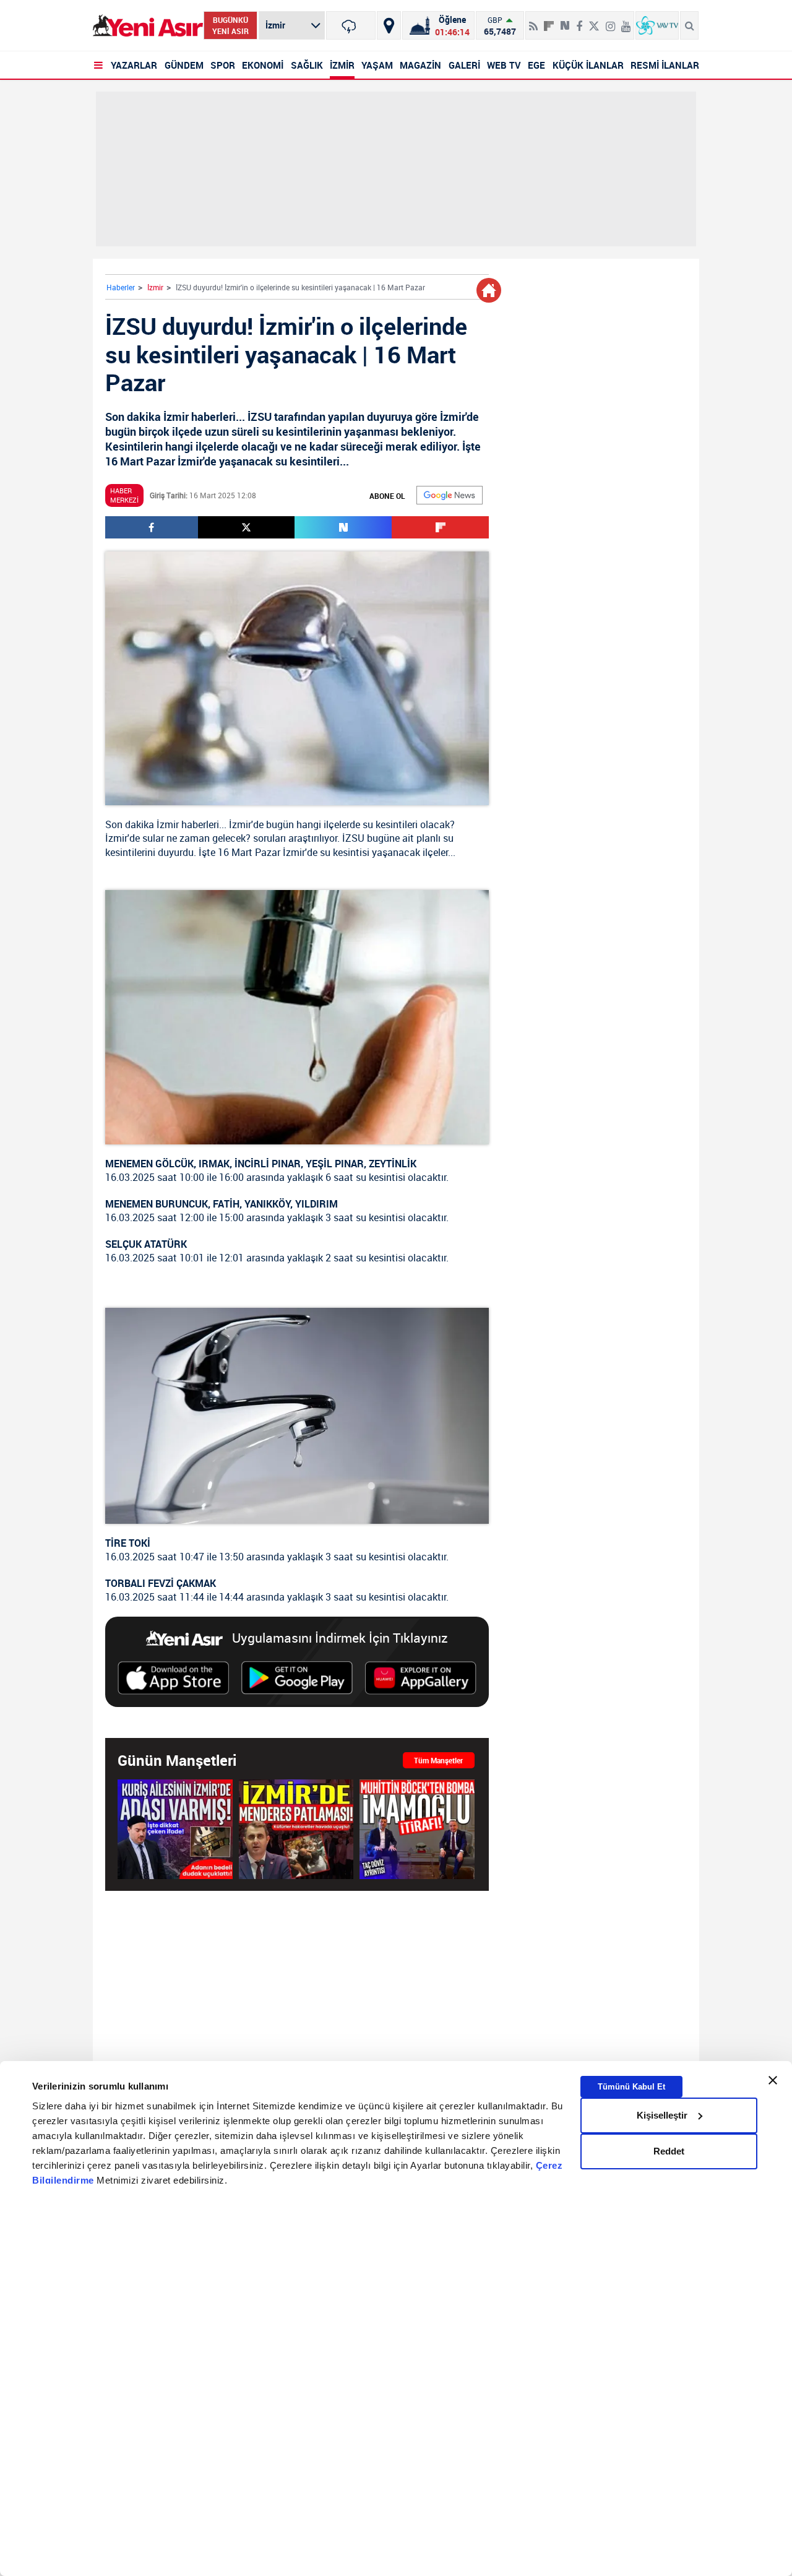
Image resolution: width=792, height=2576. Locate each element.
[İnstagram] (610, 21)
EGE (536, 65)
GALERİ (464, 65)
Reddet (669, 2151)
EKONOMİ (263, 65)
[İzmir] (351, 25)
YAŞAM (377, 65)
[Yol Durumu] (389, 25)
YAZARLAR (134, 65)
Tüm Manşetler (438, 1760)
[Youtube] (626, 21)
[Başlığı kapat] (773, 2080)
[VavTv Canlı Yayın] (657, 25)
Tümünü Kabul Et (631, 2086)
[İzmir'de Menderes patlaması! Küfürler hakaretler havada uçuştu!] (296, 1829)
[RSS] (533, 21)
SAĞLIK (307, 65)
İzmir (155, 287)
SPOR (223, 65)
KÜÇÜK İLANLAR (588, 65)
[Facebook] (579, 21)
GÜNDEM (184, 65)
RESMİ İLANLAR (665, 65)
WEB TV (504, 65)
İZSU (353, 838)
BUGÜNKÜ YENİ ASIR (230, 25)
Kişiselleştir (662, 2115)
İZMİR (342, 65)
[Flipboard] (549, 22)
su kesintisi (345, 852)
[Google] (450, 495)
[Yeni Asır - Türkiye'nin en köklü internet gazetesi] (148, 26)
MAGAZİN (420, 65)
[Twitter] (594, 21)
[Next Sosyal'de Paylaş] (565, 21)
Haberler (121, 287)
